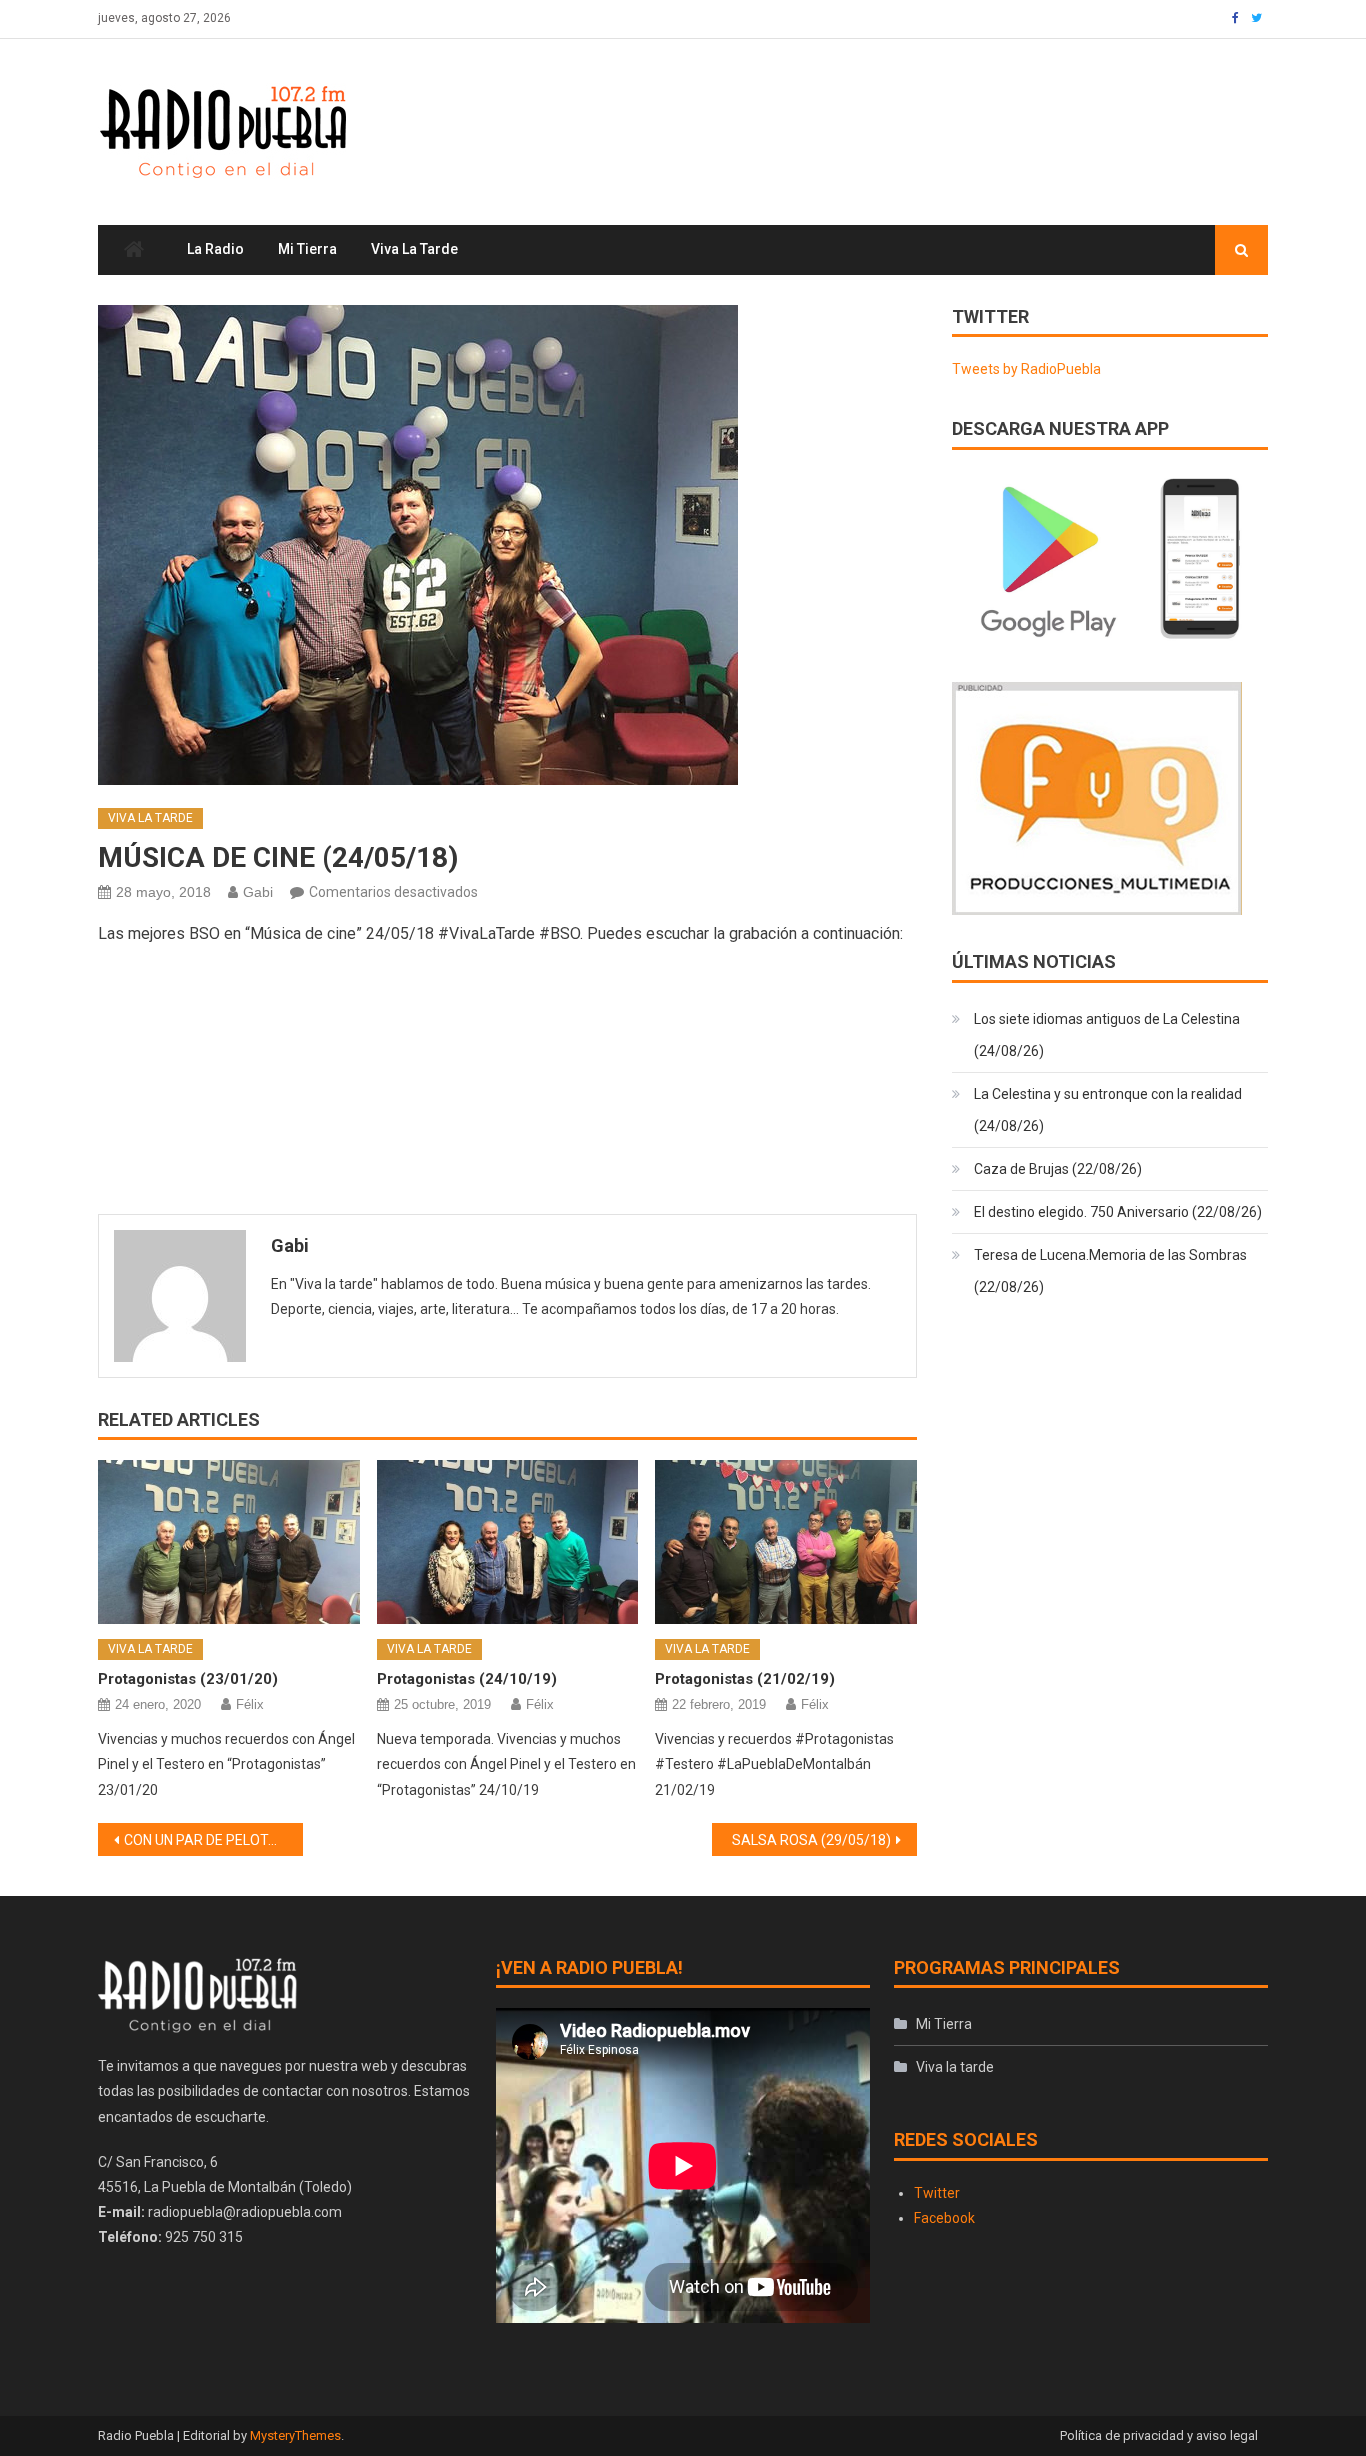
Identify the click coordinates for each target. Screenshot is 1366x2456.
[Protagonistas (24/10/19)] (508, 1542)
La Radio (215, 249)
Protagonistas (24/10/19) (467, 1679)
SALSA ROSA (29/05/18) (811, 1840)
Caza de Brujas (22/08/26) (1058, 1169)
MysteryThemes (295, 2435)
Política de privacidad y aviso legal (1159, 2435)
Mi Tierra (307, 249)
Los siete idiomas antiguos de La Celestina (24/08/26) (1107, 1035)
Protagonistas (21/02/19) (745, 1679)
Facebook (944, 2218)
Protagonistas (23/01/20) (188, 1679)
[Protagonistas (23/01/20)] (229, 1542)
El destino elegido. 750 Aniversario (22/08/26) (1118, 1212)
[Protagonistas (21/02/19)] (786, 1542)
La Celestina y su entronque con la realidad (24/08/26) (1108, 1110)
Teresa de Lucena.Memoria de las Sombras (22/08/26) (1110, 1271)
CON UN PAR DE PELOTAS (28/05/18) (213, 1840)
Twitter (937, 2193)
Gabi (258, 892)
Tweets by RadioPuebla (1026, 369)
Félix (250, 1704)
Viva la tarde (414, 249)
